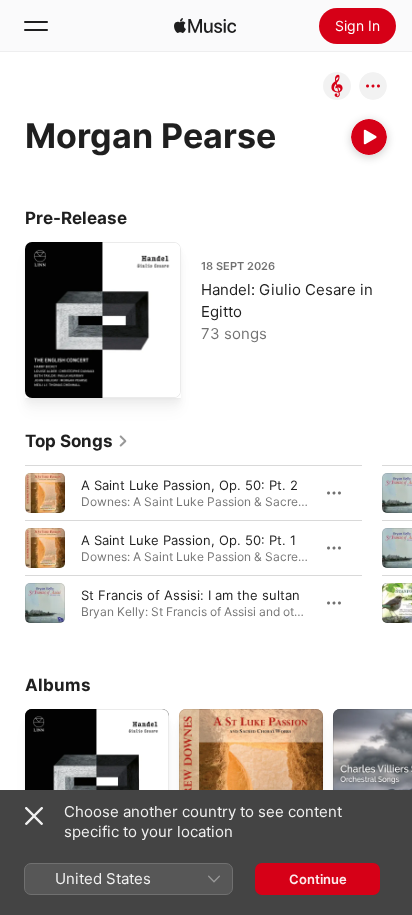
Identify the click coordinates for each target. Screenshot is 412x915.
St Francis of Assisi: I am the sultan (190, 595)
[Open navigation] (36, 26)
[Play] (369, 137)
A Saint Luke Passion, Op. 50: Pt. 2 (189, 485)
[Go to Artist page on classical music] (337, 87)
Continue (318, 879)
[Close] (34, 816)
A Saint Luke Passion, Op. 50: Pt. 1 (188, 540)
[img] (205, 26)
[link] (77, 441)
